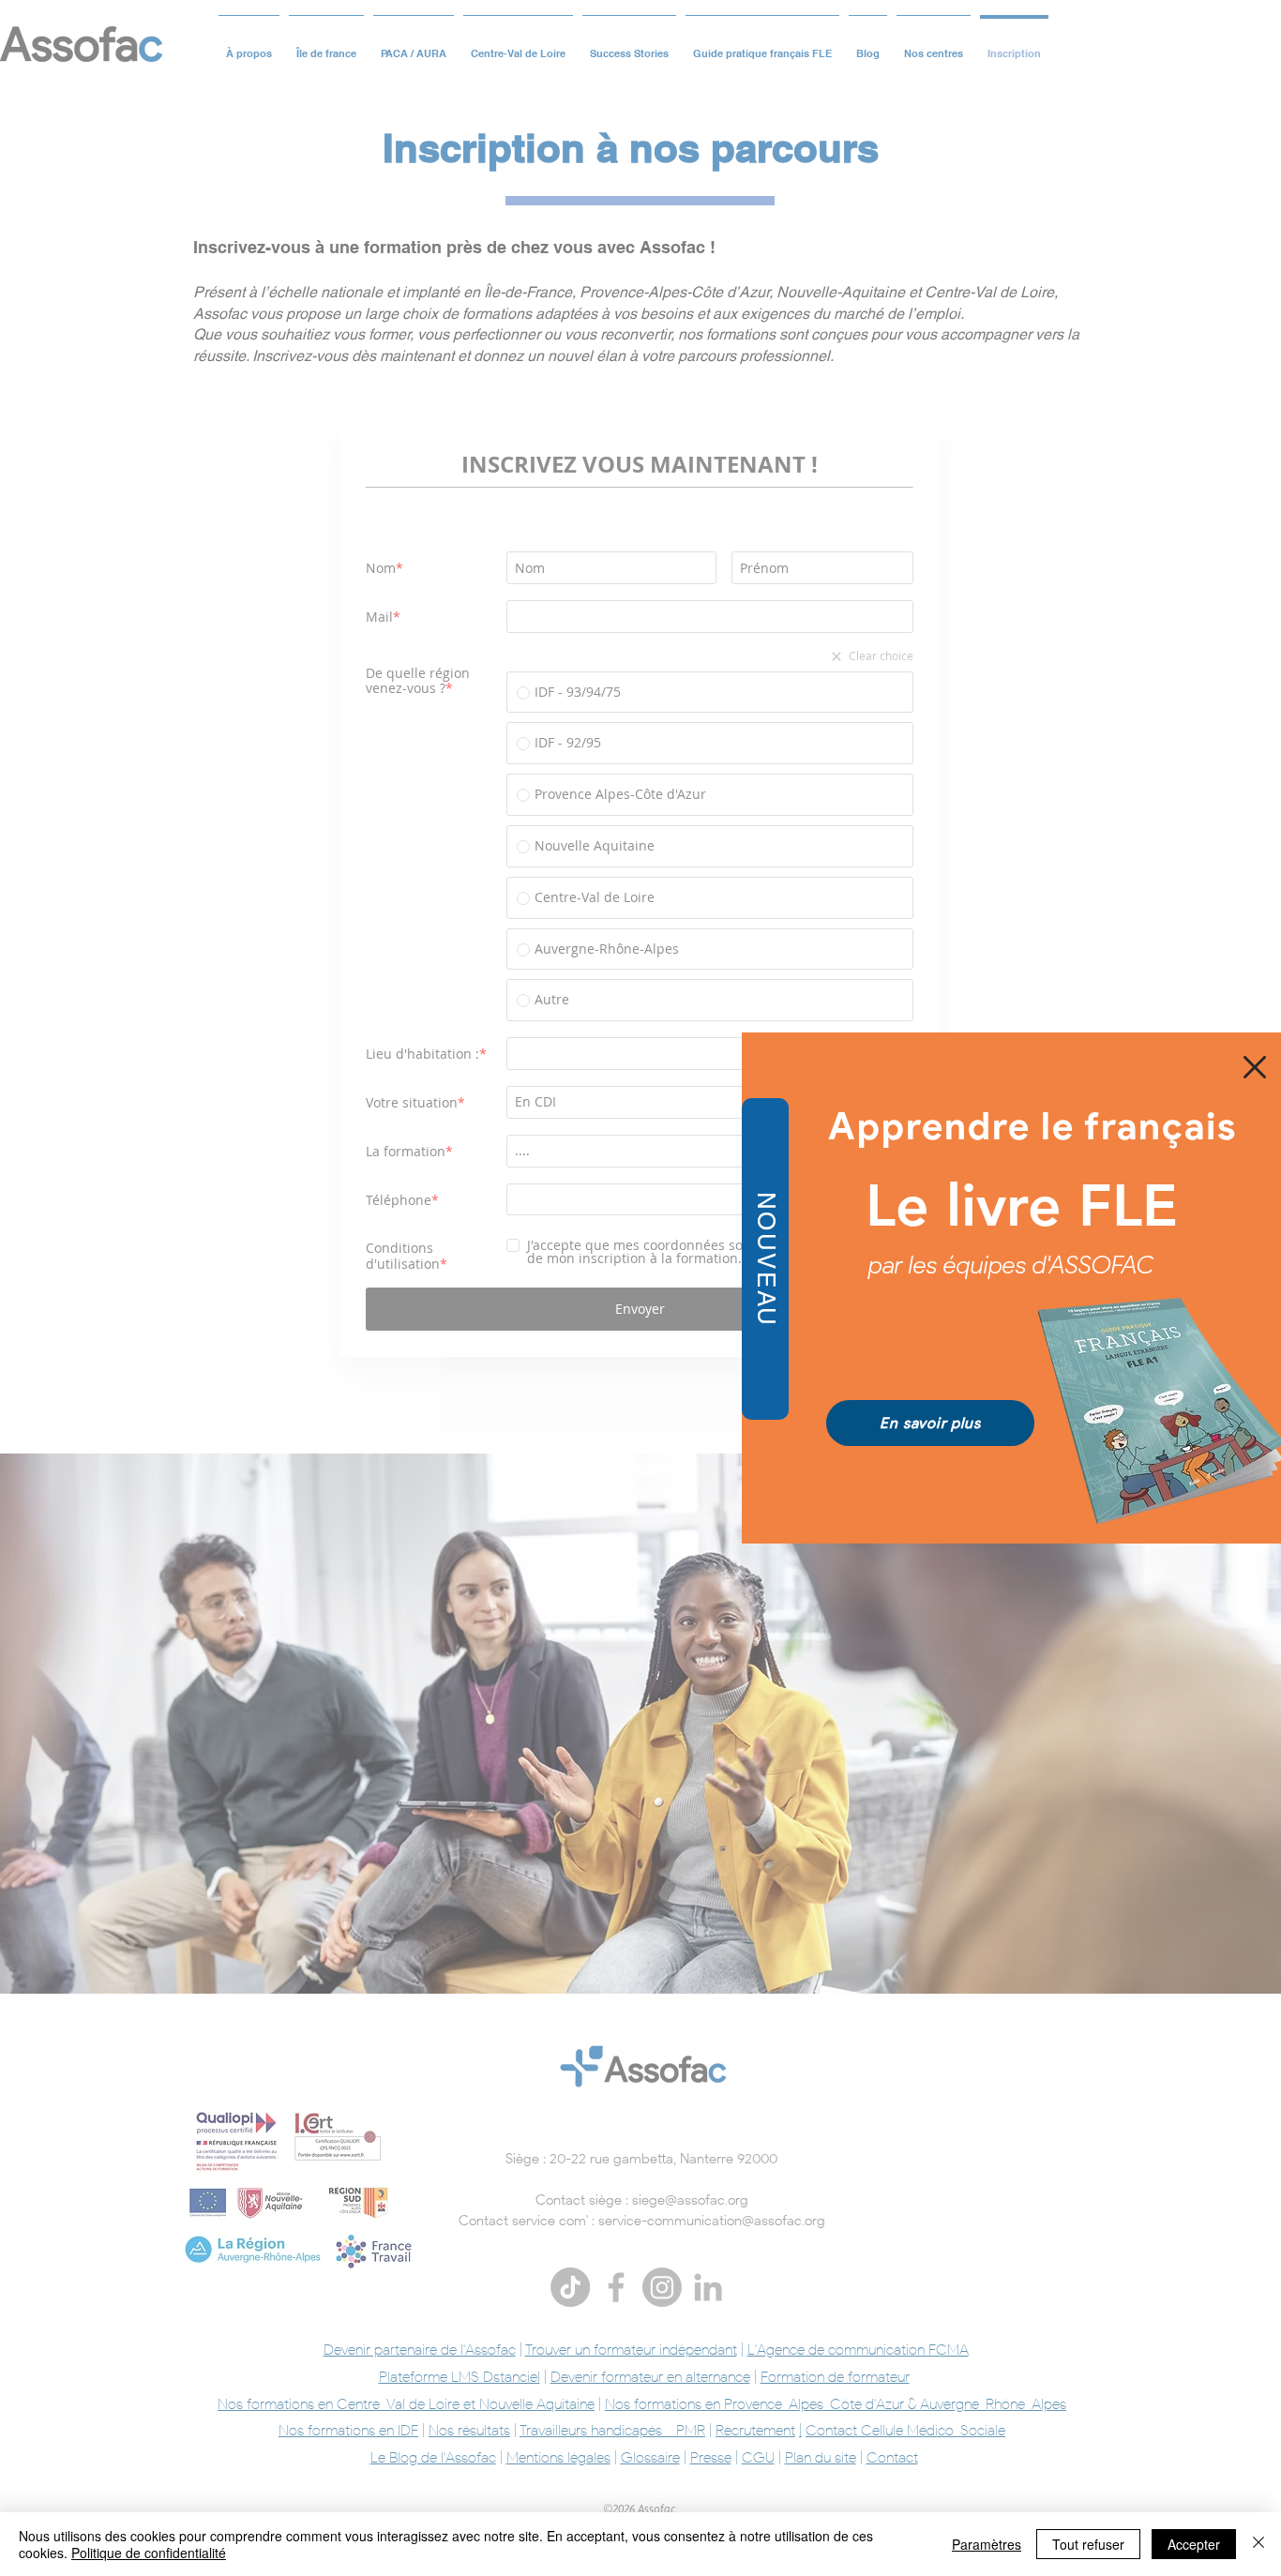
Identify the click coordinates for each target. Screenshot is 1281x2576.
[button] (1255, 1067)
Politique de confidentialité (149, 2553)
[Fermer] (1258, 2544)
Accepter (1194, 2544)
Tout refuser (1088, 2544)
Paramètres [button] (987, 2544)
